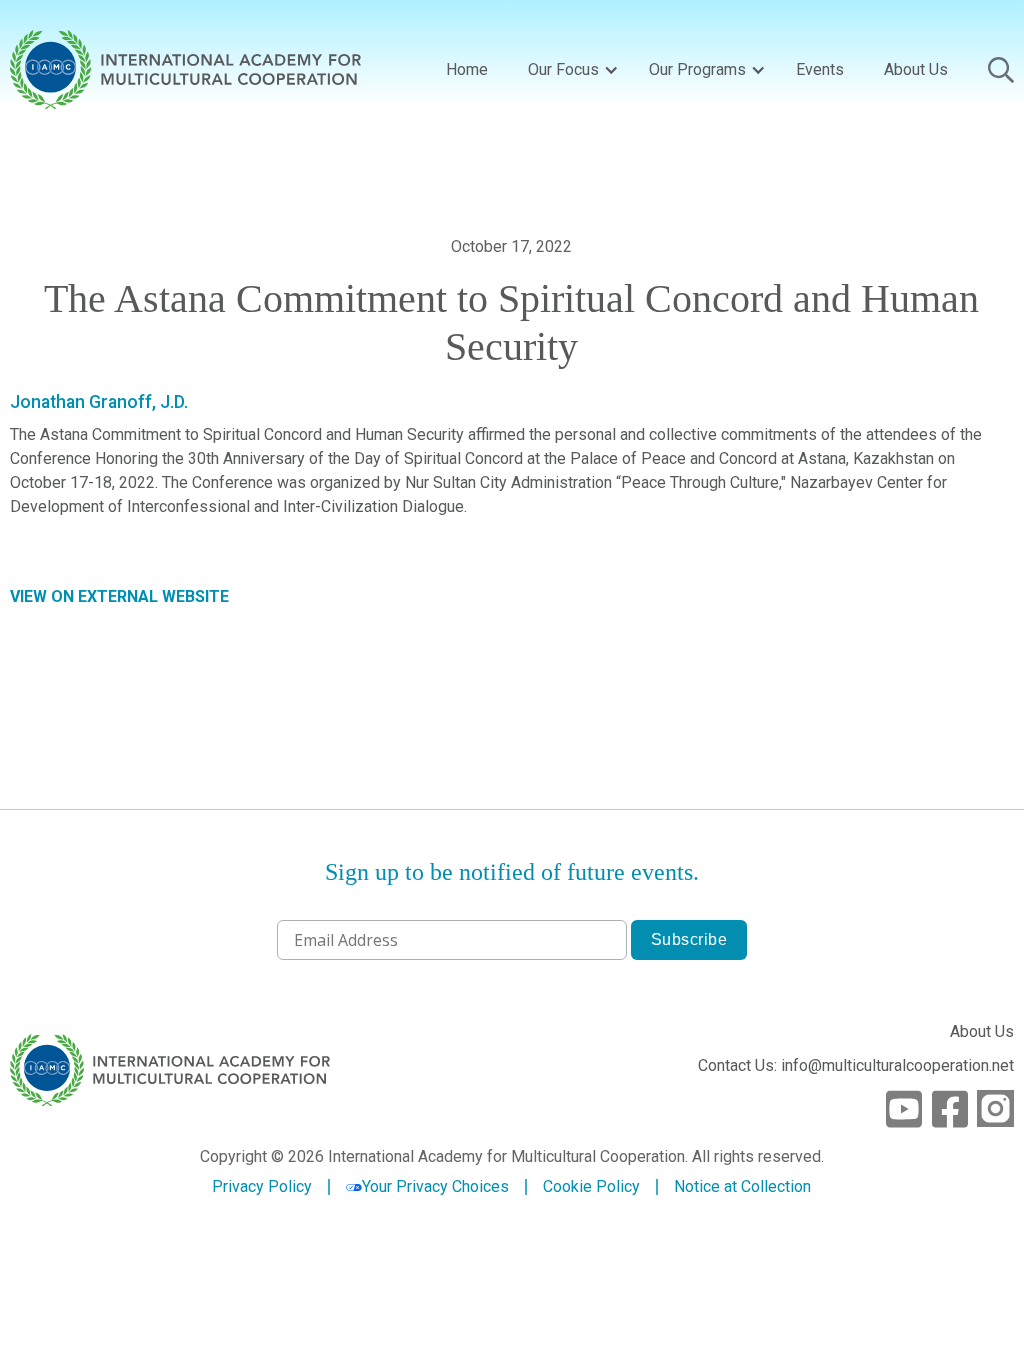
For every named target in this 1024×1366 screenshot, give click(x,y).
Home (467, 69)
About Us (916, 69)
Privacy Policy (262, 1187)
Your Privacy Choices (435, 1186)
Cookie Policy (591, 1187)
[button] (568, 70)
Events (820, 69)
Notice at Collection (742, 1186)
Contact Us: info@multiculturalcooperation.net (856, 1065)
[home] (185, 69)
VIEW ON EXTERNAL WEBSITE (119, 596)
